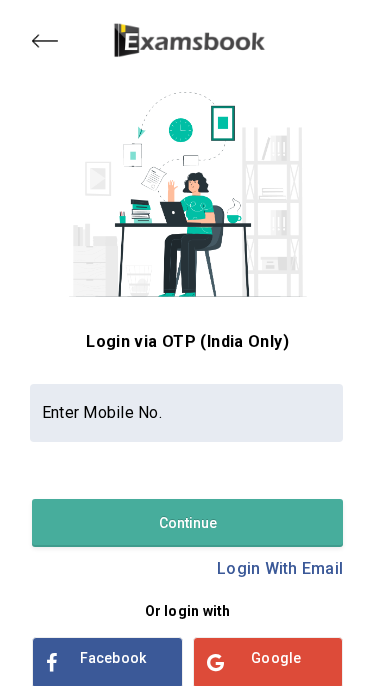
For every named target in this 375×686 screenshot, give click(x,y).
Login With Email (280, 568)
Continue (188, 523)
